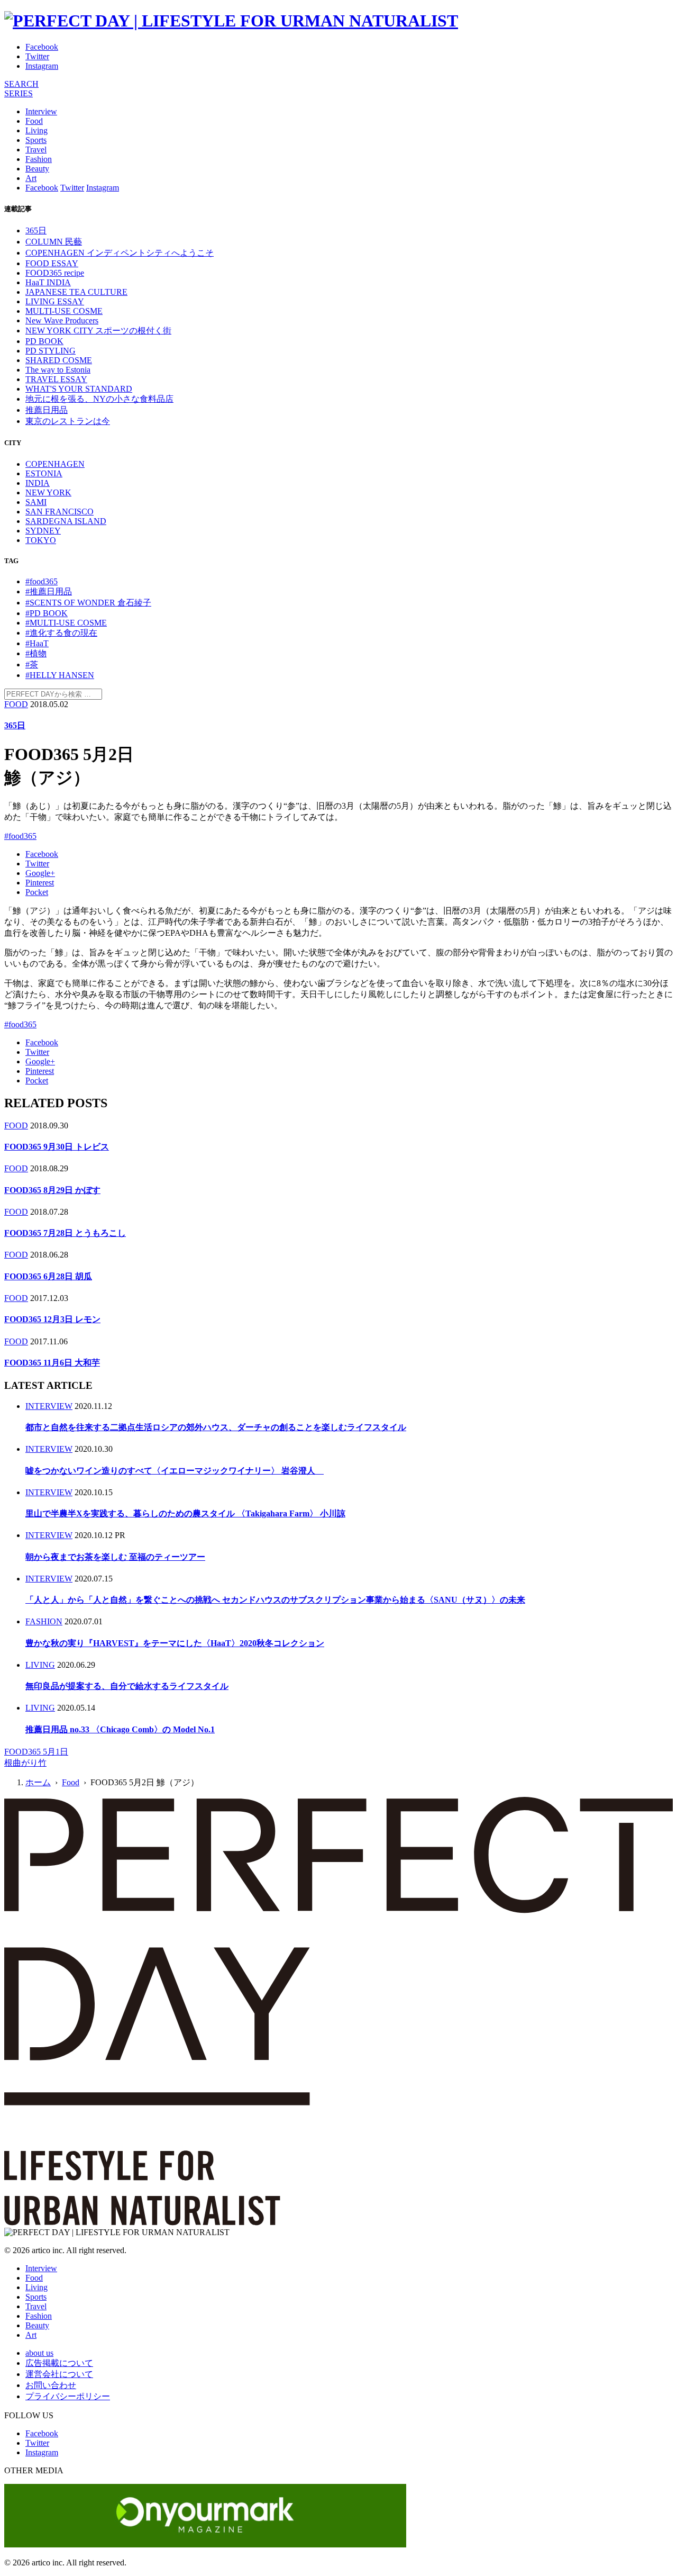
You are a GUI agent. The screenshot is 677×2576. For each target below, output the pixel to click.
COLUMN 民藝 (54, 242)
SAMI (36, 502)
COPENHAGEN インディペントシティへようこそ (120, 253)
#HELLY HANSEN (60, 675)
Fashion (39, 159)
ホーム (38, 1782)
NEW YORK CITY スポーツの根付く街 (98, 331)
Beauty (37, 169)
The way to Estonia (58, 370)
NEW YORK (48, 492)
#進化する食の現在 (61, 633)
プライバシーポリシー (68, 2396)
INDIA (38, 483)
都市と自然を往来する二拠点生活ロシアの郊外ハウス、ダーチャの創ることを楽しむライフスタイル (216, 1427)
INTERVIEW (49, 1406)
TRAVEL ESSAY (56, 379)
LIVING (40, 1665)
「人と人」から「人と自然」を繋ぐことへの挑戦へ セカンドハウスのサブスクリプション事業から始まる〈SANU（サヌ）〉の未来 (275, 1600)
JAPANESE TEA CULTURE (76, 292)
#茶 (32, 665)
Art (31, 178)
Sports (36, 140)
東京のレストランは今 (68, 421)
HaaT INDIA (48, 282)
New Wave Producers (62, 320)
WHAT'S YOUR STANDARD (79, 389)
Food (34, 121)
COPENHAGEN (55, 464)
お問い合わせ (51, 2385)
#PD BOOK (47, 613)
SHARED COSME (59, 360)
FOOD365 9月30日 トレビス (57, 1147)
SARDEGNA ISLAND (66, 521)
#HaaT (37, 643)
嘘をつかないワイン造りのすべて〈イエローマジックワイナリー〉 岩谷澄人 (175, 1471)
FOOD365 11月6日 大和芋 (52, 1363)
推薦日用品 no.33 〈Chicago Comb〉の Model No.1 (120, 1729)
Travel (36, 150)
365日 (36, 231)
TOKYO (41, 540)
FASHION (44, 1621)
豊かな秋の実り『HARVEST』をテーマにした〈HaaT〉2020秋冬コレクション (175, 1643)
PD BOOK (44, 341)
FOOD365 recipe (55, 273)
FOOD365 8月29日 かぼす (52, 1190)
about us (39, 2353)
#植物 (36, 653)
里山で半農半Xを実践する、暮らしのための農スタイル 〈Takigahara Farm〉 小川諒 (185, 1513)
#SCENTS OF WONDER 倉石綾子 (88, 603)
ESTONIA (44, 473)
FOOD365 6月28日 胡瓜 (48, 1276)
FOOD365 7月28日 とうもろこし (65, 1233)
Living (36, 130)
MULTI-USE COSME (64, 311)
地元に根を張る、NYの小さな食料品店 (99, 399)
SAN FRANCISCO (60, 512)
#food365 (42, 581)
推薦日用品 (47, 410)
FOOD (16, 704)
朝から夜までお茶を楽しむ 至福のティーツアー (115, 1557)
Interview (41, 111)
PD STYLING (51, 351)
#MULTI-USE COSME (66, 623)
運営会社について (59, 2374)
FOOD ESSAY (52, 263)
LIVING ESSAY (55, 301)
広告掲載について (59, 2363)
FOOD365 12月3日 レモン (52, 1319)
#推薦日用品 (49, 591)
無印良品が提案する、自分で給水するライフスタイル (127, 1686)
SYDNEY (43, 531)
